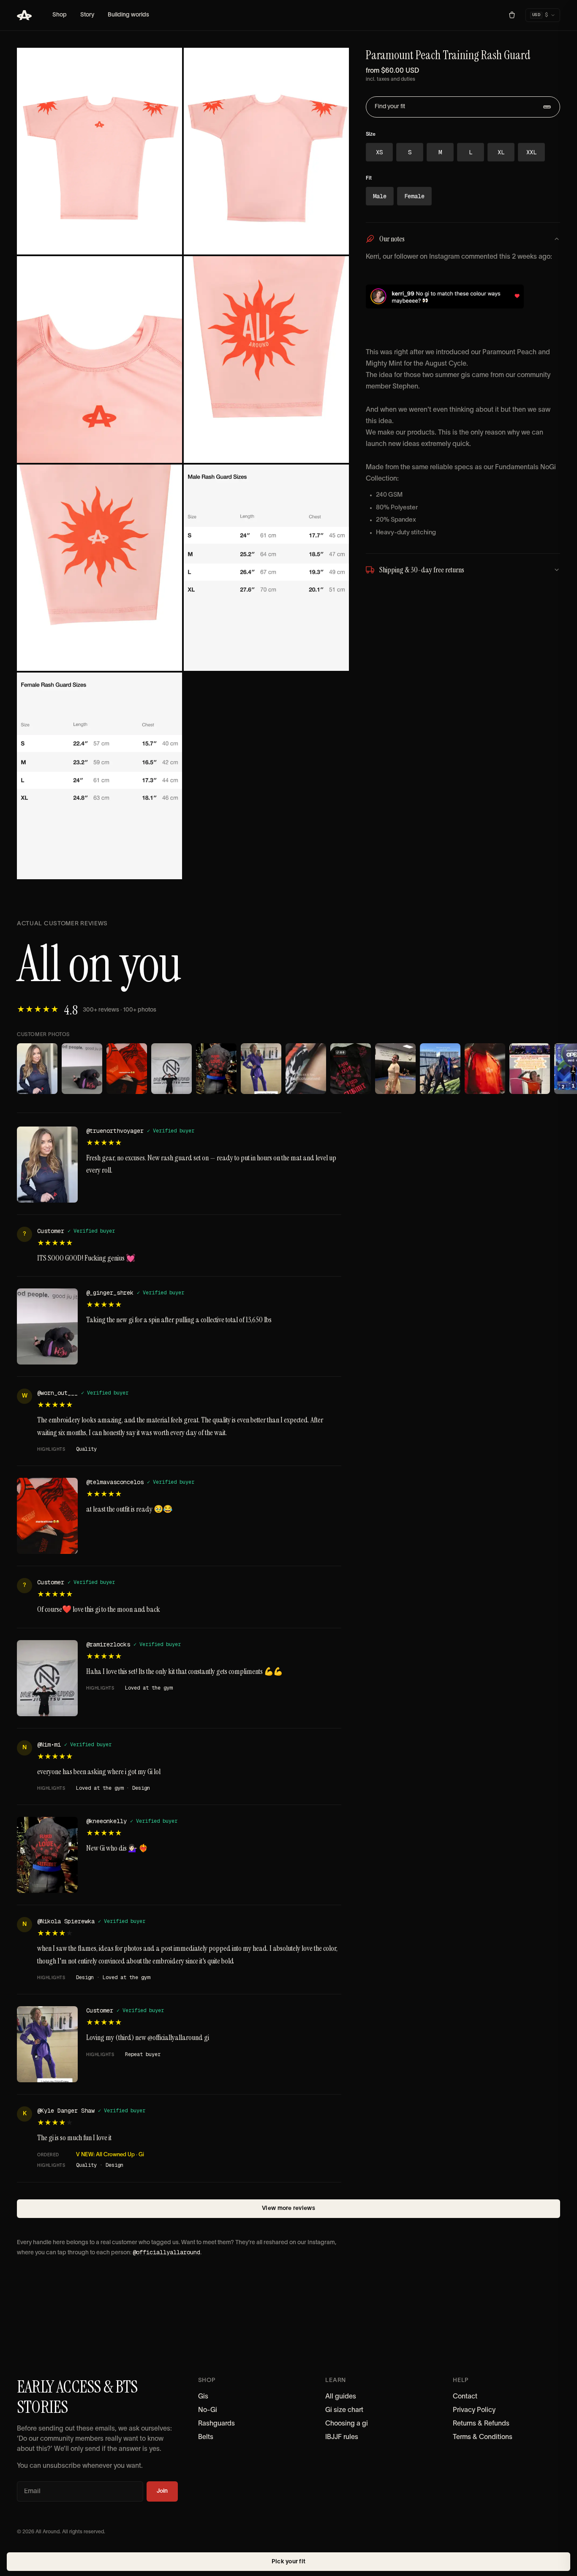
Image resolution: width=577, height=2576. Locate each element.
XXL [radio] (531, 152)
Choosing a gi (347, 2424)
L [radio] (471, 152)
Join (162, 2491)
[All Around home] (24, 15)
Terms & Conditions (483, 2437)
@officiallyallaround (166, 2252)
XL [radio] (501, 152)
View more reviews (288, 2208)
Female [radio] (414, 196)
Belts (206, 2437)
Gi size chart (344, 2410)
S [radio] (410, 152)
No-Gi (208, 2410)
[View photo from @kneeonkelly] (216, 1069)
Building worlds (128, 15)
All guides (341, 2397)
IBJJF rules (342, 2437)
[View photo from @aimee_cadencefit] (306, 1069)
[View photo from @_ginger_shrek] (82, 1069)
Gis (203, 2397)
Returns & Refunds (481, 2424)
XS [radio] (379, 152)
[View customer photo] (261, 1069)
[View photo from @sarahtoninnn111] (351, 1069)
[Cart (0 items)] (512, 15)
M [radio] (440, 152)
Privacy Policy (474, 2410)
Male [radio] (380, 196)
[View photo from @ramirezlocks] (171, 1069)
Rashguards (216, 2424)
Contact (465, 2397)
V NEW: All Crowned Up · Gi (110, 2155)
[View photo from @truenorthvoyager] (37, 1069)
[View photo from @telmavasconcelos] (127, 1069)
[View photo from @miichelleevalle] (395, 1069)
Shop (60, 15)
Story (87, 15)
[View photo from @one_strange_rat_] (440, 1069)
